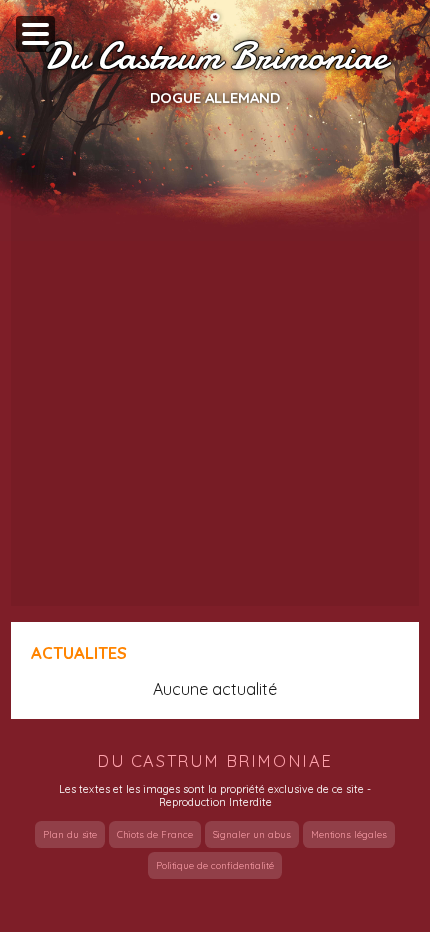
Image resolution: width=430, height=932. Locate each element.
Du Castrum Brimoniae (215, 57)
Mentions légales (349, 834)
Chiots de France (155, 834)
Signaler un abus (252, 834)
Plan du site (70, 834)
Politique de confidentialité (215, 865)
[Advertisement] (215, 383)
